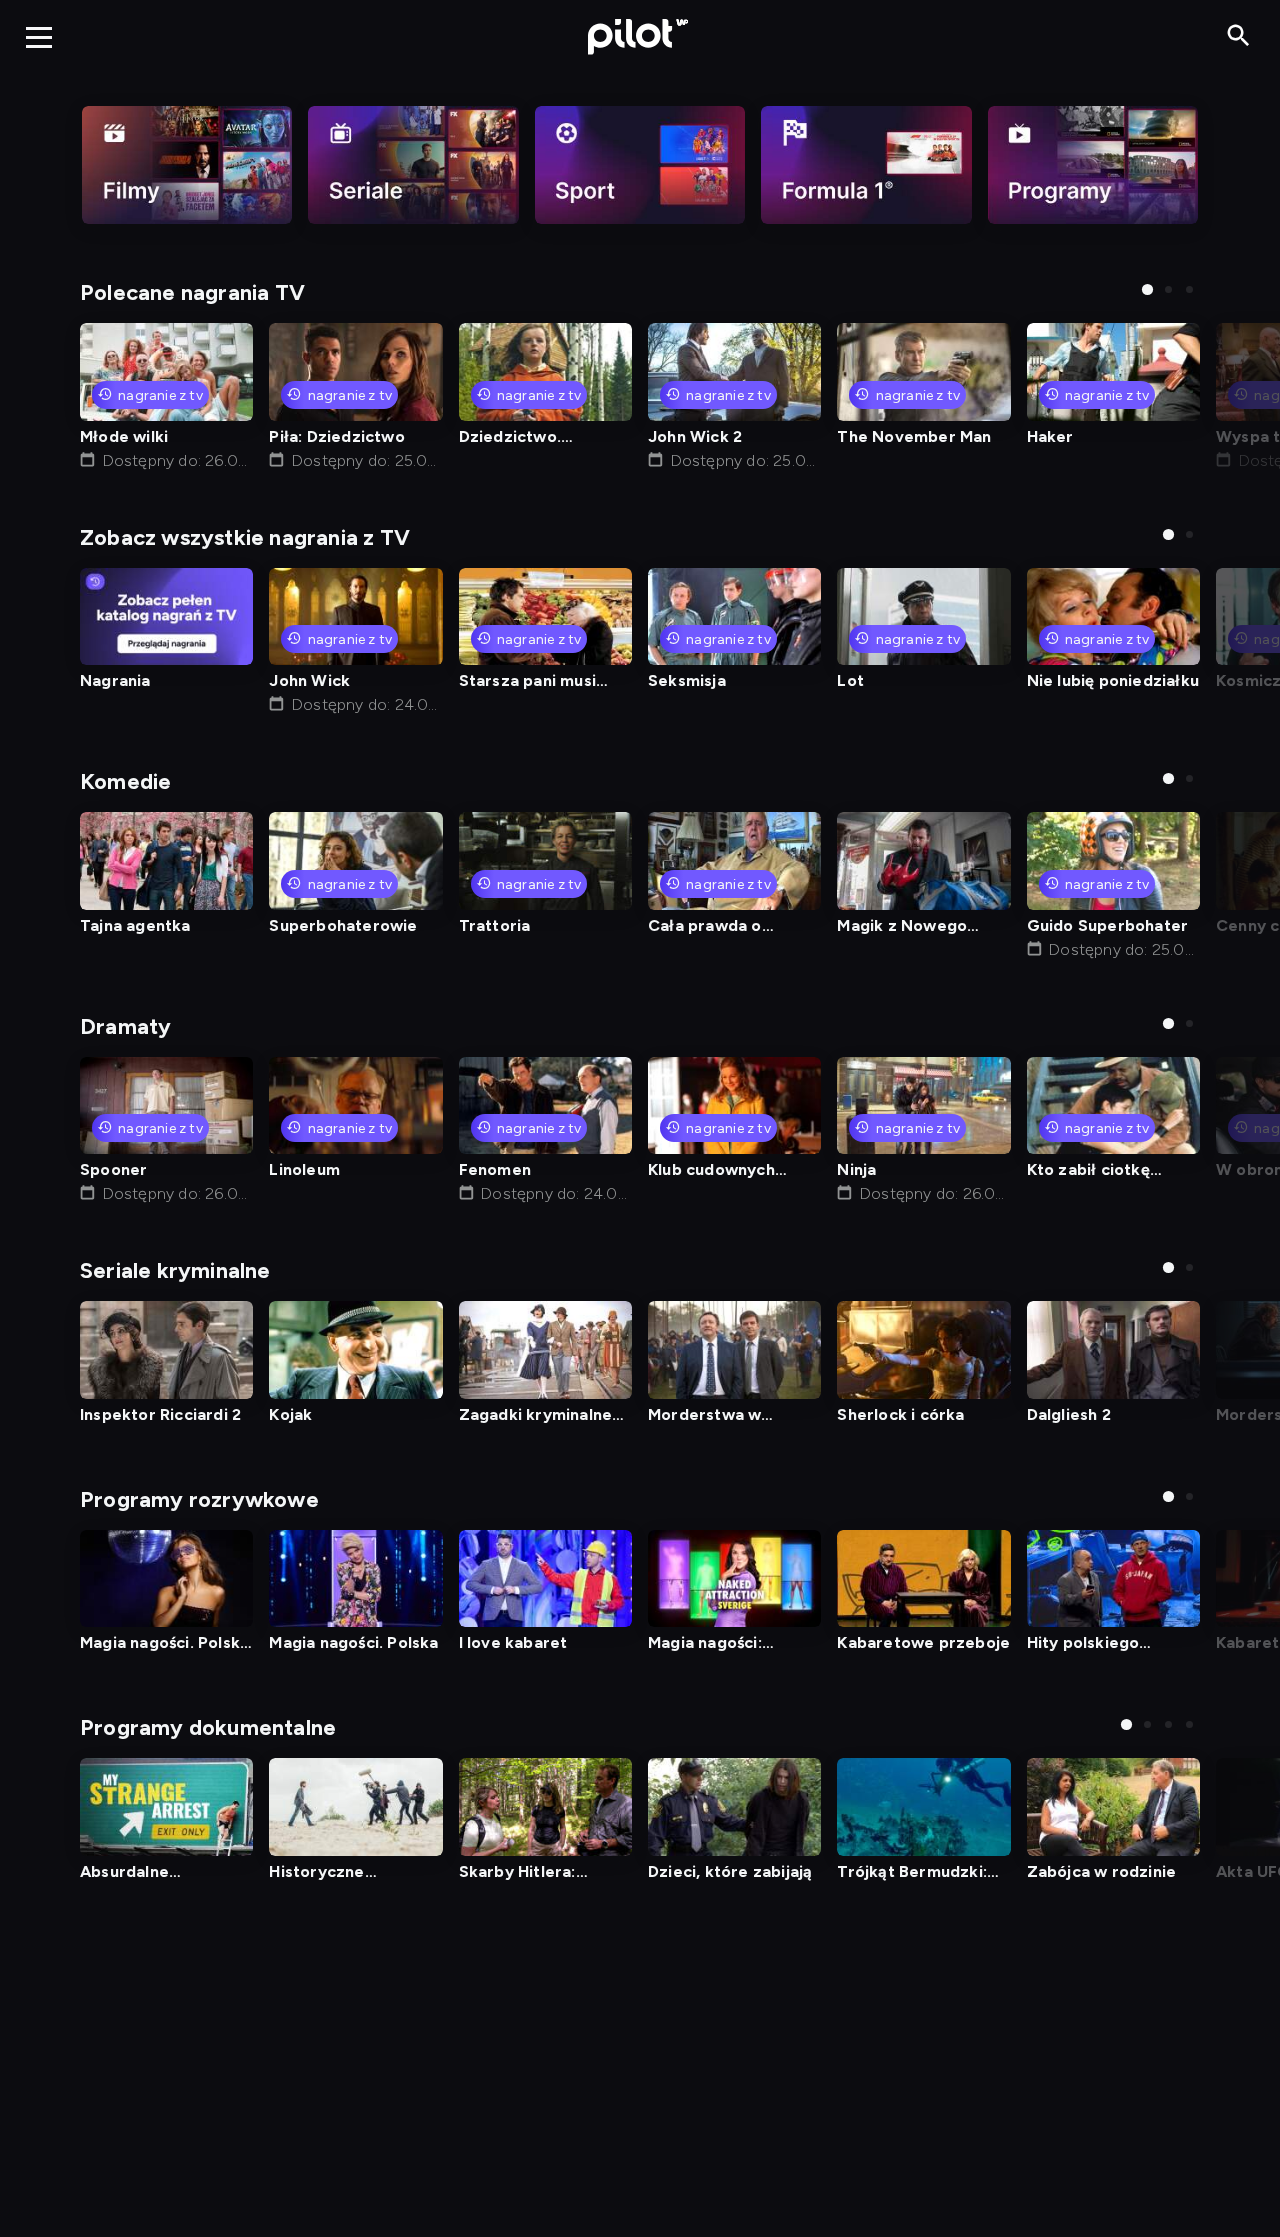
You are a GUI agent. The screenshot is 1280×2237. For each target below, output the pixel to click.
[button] (1147, 289)
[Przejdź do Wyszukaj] (1238, 36)
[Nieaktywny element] (187, 165)
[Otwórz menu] (39, 37)
